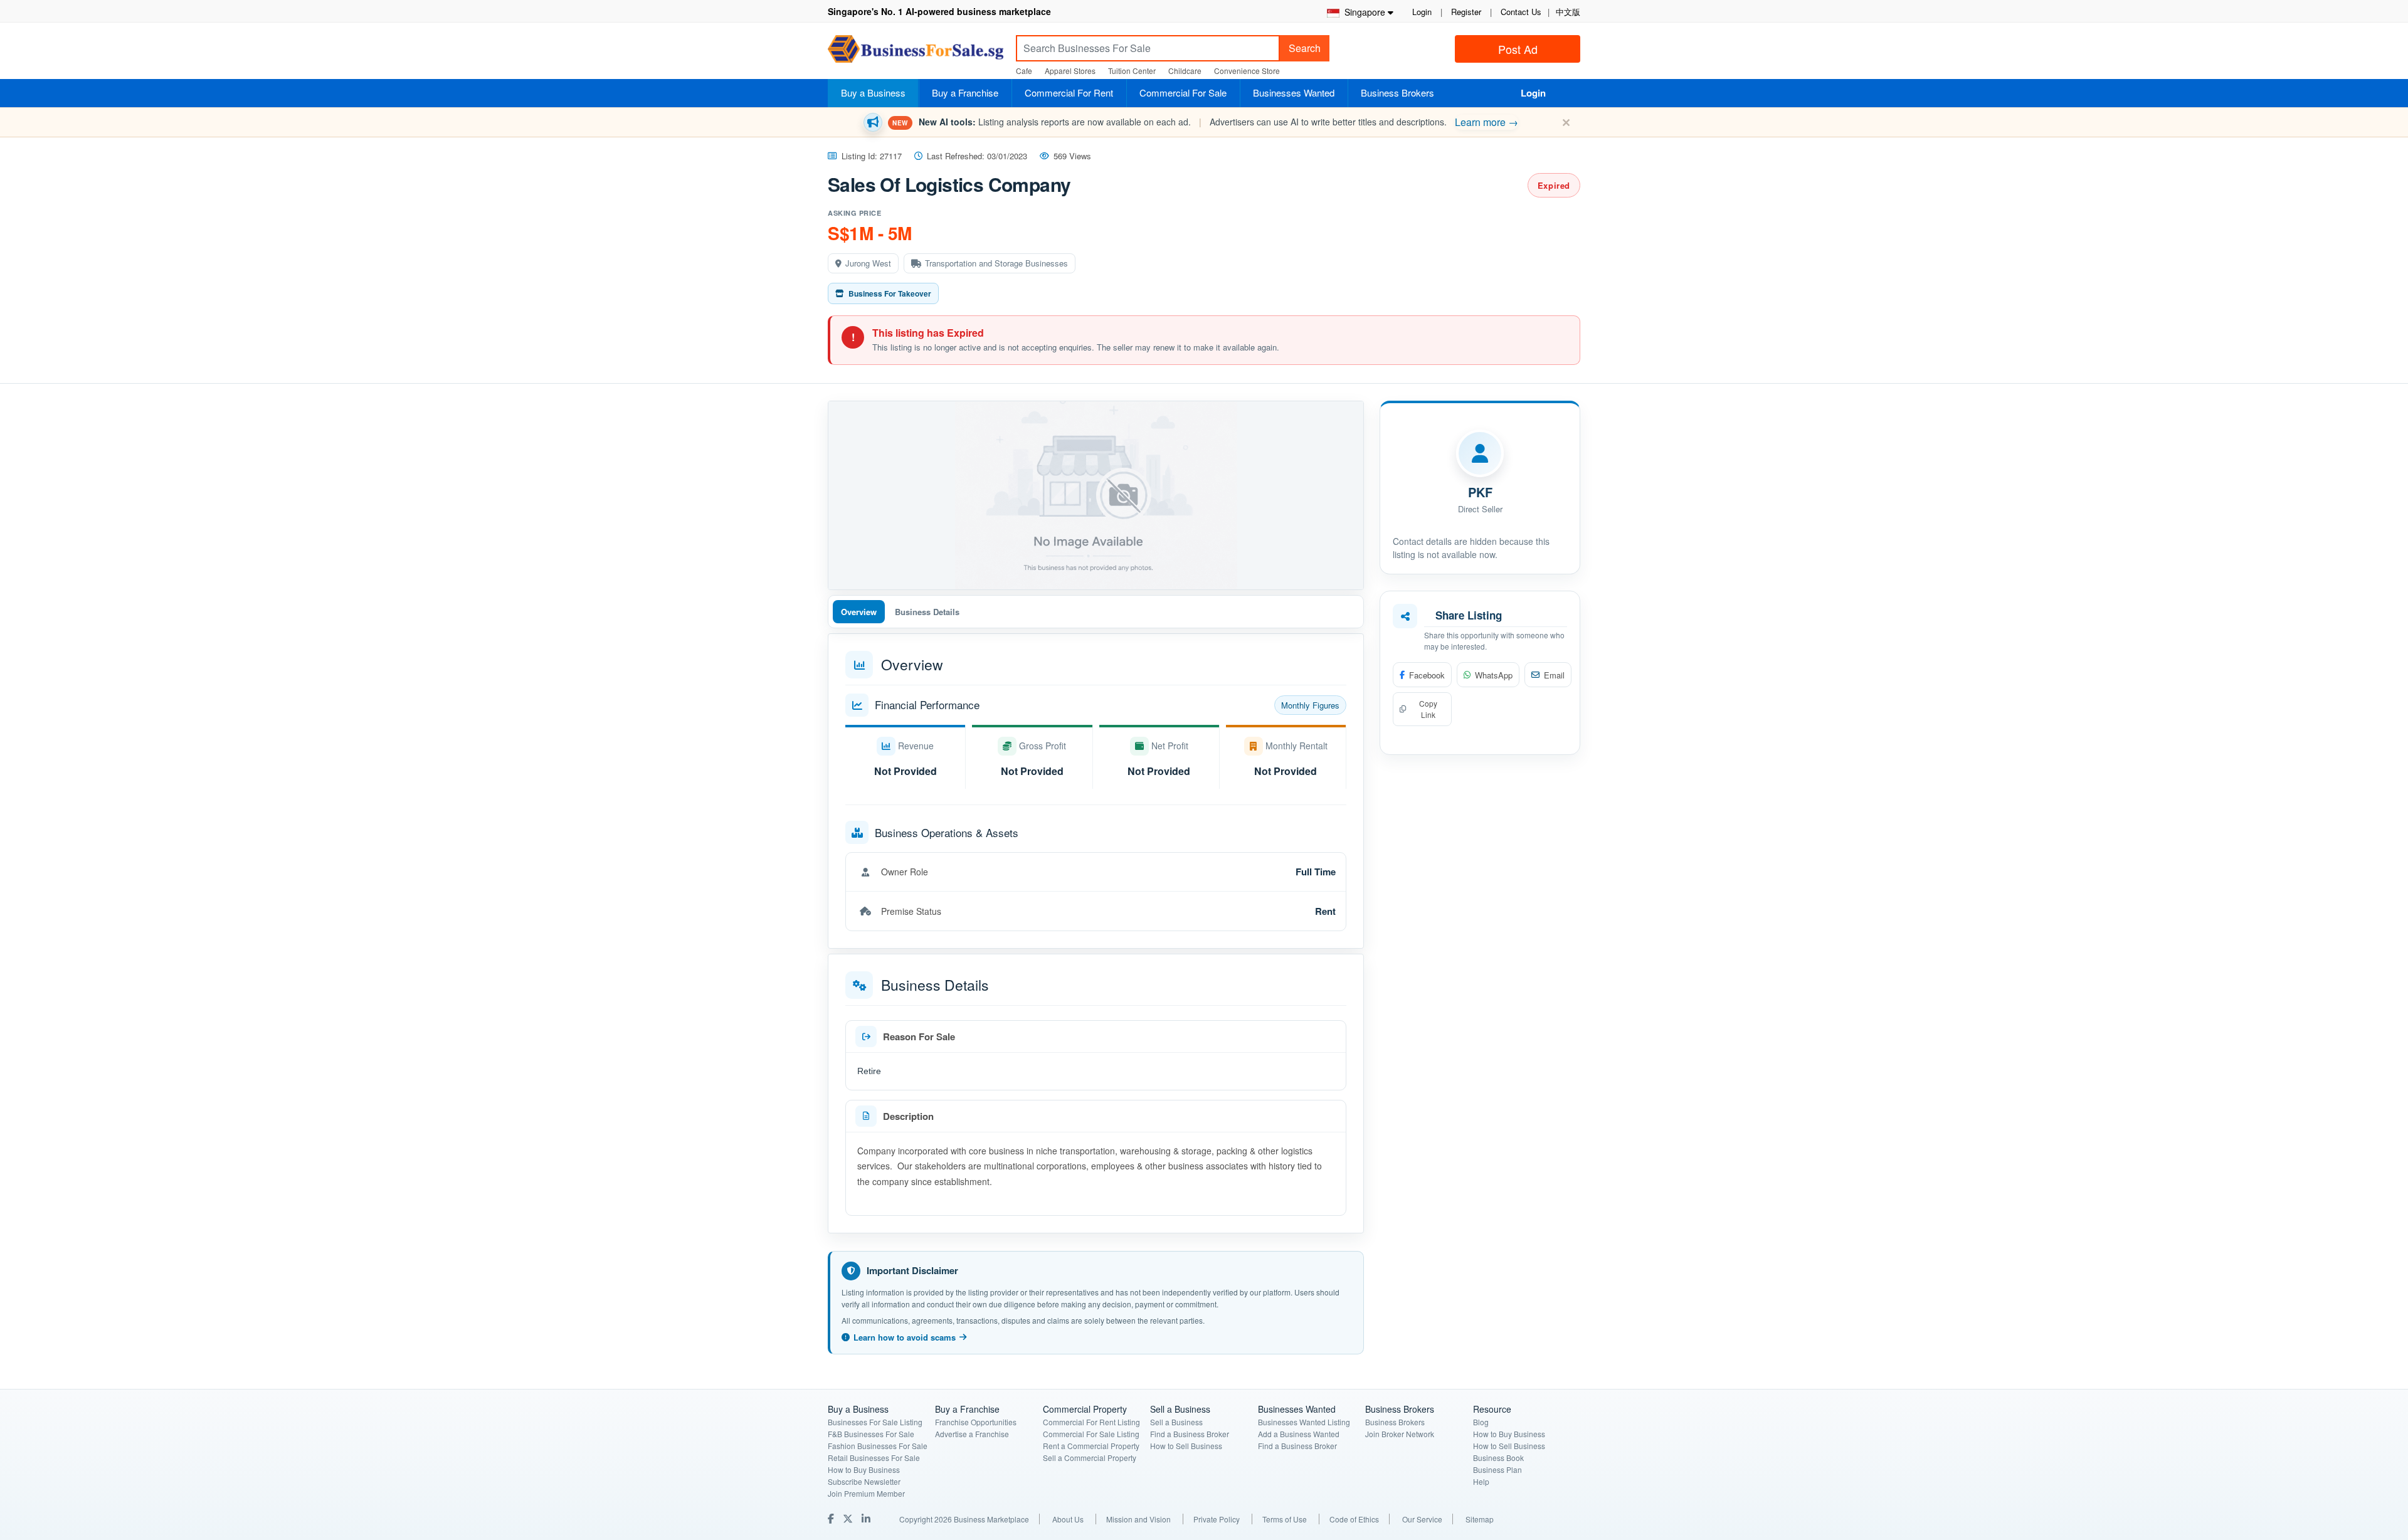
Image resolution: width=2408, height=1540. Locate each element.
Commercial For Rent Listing (1091, 1422)
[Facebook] (832, 1518)
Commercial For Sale (1183, 92)
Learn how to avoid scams (905, 1337)
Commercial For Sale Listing (1091, 1434)
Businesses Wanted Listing (1304, 1422)
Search (1305, 48)
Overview (859, 612)
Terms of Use (1285, 1519)
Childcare (1185, 71)
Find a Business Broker (1190, 1434)
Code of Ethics (1354, 1519)
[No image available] (1096, 495)
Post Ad (1518, 49)
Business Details (927, 612)
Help (1481, 1481)
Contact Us (1521, 12)
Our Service (1422, 1519)
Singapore (1362, 12)
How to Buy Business (864, 1469)
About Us (1068, 1519)
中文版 (1568, 12)
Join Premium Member (866, 1493)
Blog (1481, 1422)
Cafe (1024, 71)
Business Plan (1497, 1469)
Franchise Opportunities (976, 1422)
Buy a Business (873, 92)
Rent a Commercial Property (1091, 1446)
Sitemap (1480, 1519)
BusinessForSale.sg (916, 53)
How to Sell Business (1186, 1446)
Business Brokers (1397, 92)
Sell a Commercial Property (1090, 1458)
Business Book (1498, 1458)
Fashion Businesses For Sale (878, 1446)
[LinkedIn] (867, 1518)
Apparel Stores (1070, 71)
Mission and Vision (1138, 1519)
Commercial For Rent (1069, 92)
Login (1422, 12)
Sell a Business (1176, 1422)
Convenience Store (1247, 71)
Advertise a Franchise (972, 1434)
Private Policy (1217, 1519)
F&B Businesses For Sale (871, 1434)
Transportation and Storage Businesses (996, 263)
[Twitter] (849, 1518)
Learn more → (1487, 122)
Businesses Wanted (1294, 92)
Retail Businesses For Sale (874, 1458)
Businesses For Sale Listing (875, 1422)
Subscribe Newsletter (864, 1481)
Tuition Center (1132, 71)
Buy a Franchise (965, 92)
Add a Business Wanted (1299, 1434)
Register (1466, 12)
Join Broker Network (1400, 1434)
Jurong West (868, 263)
